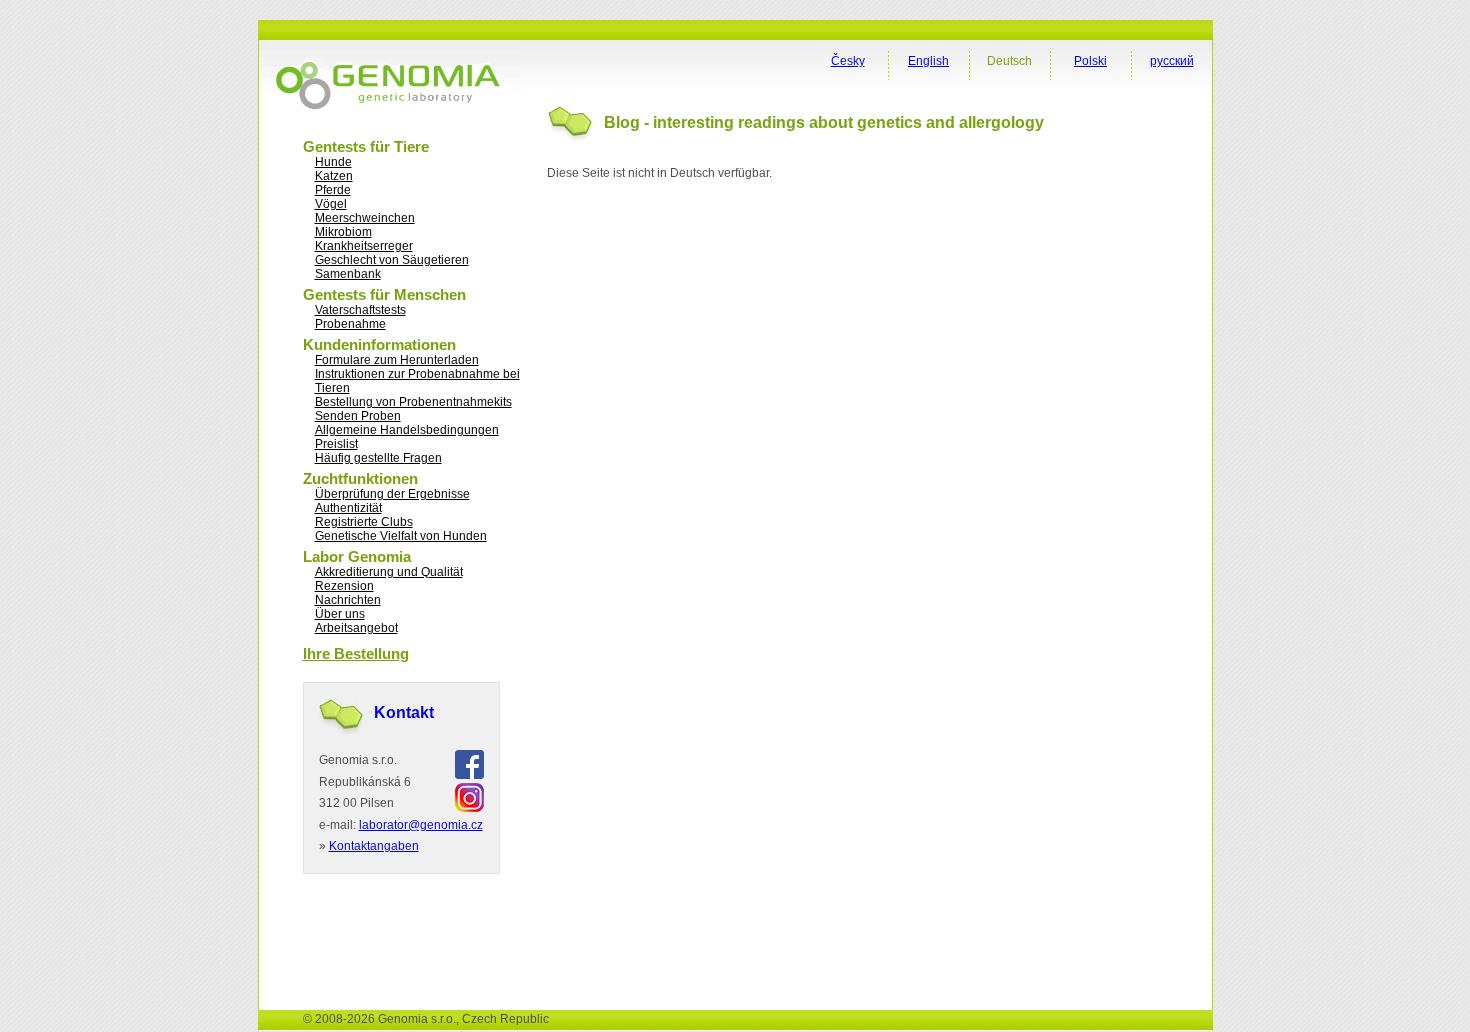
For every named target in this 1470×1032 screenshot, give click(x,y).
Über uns (340, 614)
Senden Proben (358, 416)
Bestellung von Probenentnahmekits (413, 402)
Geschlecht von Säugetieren (392, 260)
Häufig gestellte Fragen (378, 458)
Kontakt (404, 712)
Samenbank (348, 274)
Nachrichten (348, 600)
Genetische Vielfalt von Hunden (401, 536)
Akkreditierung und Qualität (389, 572)
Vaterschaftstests (360, 310)
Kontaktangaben (374, 846)
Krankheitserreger (364, 246)
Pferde (333, 190)
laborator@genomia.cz (421, 825)
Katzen (334, 176)
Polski (1090, 61)
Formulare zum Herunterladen (397, 360)
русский (1172, 61)
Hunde (333, 162)
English (928, 61)
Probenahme (350, 324)
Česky (848, 61)
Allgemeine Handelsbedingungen (407, 430)
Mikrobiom (343, 232)
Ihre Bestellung (356, 653)
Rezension (344, 586)
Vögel (331, 204)
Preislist (336, 444)
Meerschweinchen (365, 218)
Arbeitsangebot (356, 628)
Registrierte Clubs (364, 522)
